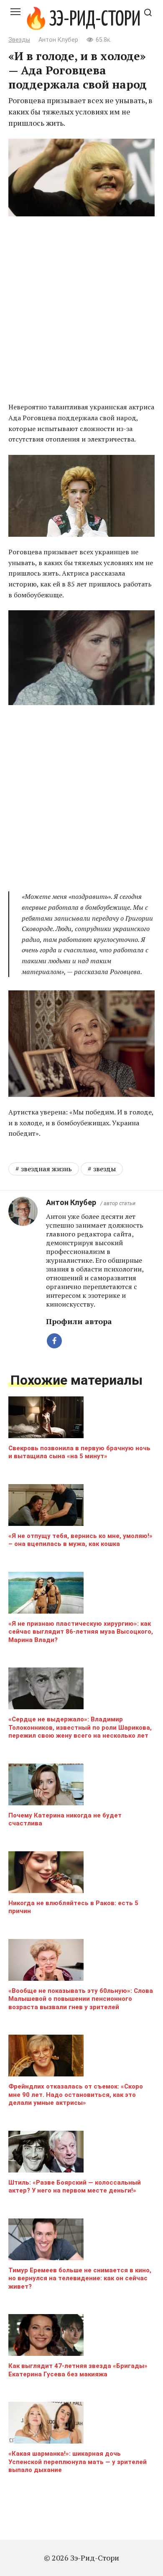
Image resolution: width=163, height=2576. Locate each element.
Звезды (19, 40)
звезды (104, 1169)
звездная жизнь (46, 1169)
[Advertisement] (81, 310)
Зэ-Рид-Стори (95, 20)
